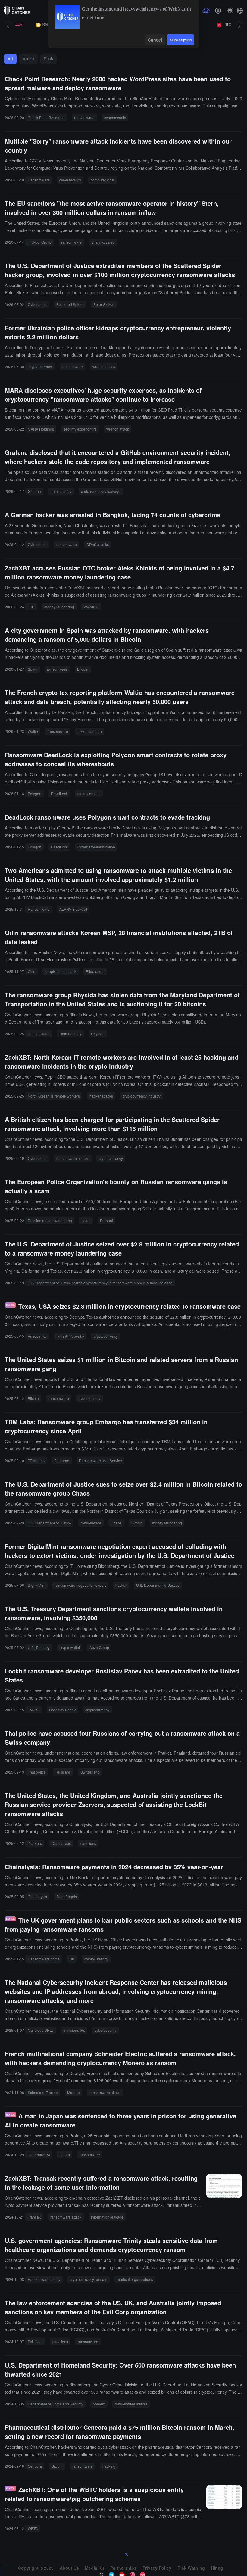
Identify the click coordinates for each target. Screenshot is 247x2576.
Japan (65, 2155)
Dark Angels (67, 1896)
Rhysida (98, 1034)
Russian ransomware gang (50, 1220)
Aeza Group (99, 1647)
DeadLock (59, 794)
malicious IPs (74, 2030)
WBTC (33, 2528)
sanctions (88, 1843)
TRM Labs (36, 1461)
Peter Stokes (104, 304)
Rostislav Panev (62, 1710)
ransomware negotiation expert (80, 1585)
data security (61, 491)
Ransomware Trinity (44, 2279)
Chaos (116, 1523)
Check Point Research (46, 117)
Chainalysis (61, 1843)
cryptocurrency (111, 1158)
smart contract (89, 794)
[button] (240, 11)
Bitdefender (95, 971)
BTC (31, 607)
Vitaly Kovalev (103, 242)
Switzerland (90, 1772)
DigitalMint (36, 1585)
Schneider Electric (43, 2092)
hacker (121, 1585)
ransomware (84, 117)
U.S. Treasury (39, 1647)
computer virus (103, 180)
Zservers (35, 1843)
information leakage (107, 2217)
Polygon (34, 794)
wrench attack (104, 367)
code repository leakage (101, 491)
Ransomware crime (44, 1959)
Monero (73, 2092)
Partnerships (123, 2568)
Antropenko (37, 1336)
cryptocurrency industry (142, 1096)
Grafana (34, 491)
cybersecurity (115, 117)
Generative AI (39, 2155)
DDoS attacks (98, 544)
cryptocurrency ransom (89, 2279)
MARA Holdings (41, 429)
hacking (109, 2466)
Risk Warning (191, 2568)
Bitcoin (83, 669)
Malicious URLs (41, 2030)
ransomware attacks (73, 1158)
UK (72, 1959)
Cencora (35, 2466)
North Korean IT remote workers (54, 1096)
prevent (99, 2404)
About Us (69, 2568)
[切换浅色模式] (230, 11)
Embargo (62, 1461)
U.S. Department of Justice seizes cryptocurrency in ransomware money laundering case (100, 1283)
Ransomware (39, 180)
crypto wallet (70, 1647)
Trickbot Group (40, 242)
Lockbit (34, 1710)
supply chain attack (61, 971)
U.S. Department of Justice (49, 1523)
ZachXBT (91, 607)
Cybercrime (37, 304)
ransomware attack (105, 2092)
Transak (34, 2217)
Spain (33, 669)
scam (86, 1220)
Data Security (70, 1034)
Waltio (33, 731)
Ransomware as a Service (100, 1461)
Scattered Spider (70, 304)
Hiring (217, 2568)
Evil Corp (35, 2341)
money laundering (59, 607)
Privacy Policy (157, 2568)
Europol (106, 1220)
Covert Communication (96, 847)
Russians (63, 1772)
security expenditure (80, 429)
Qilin (31, 971)
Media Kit (95, 2568)
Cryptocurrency (40, 367)
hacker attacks (101, 1096)
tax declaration (90, 731)
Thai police (37, 1772)
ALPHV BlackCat (73, 909)
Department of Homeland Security (55, 2404)
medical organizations (135, 2279)
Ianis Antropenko (70, 1336)
